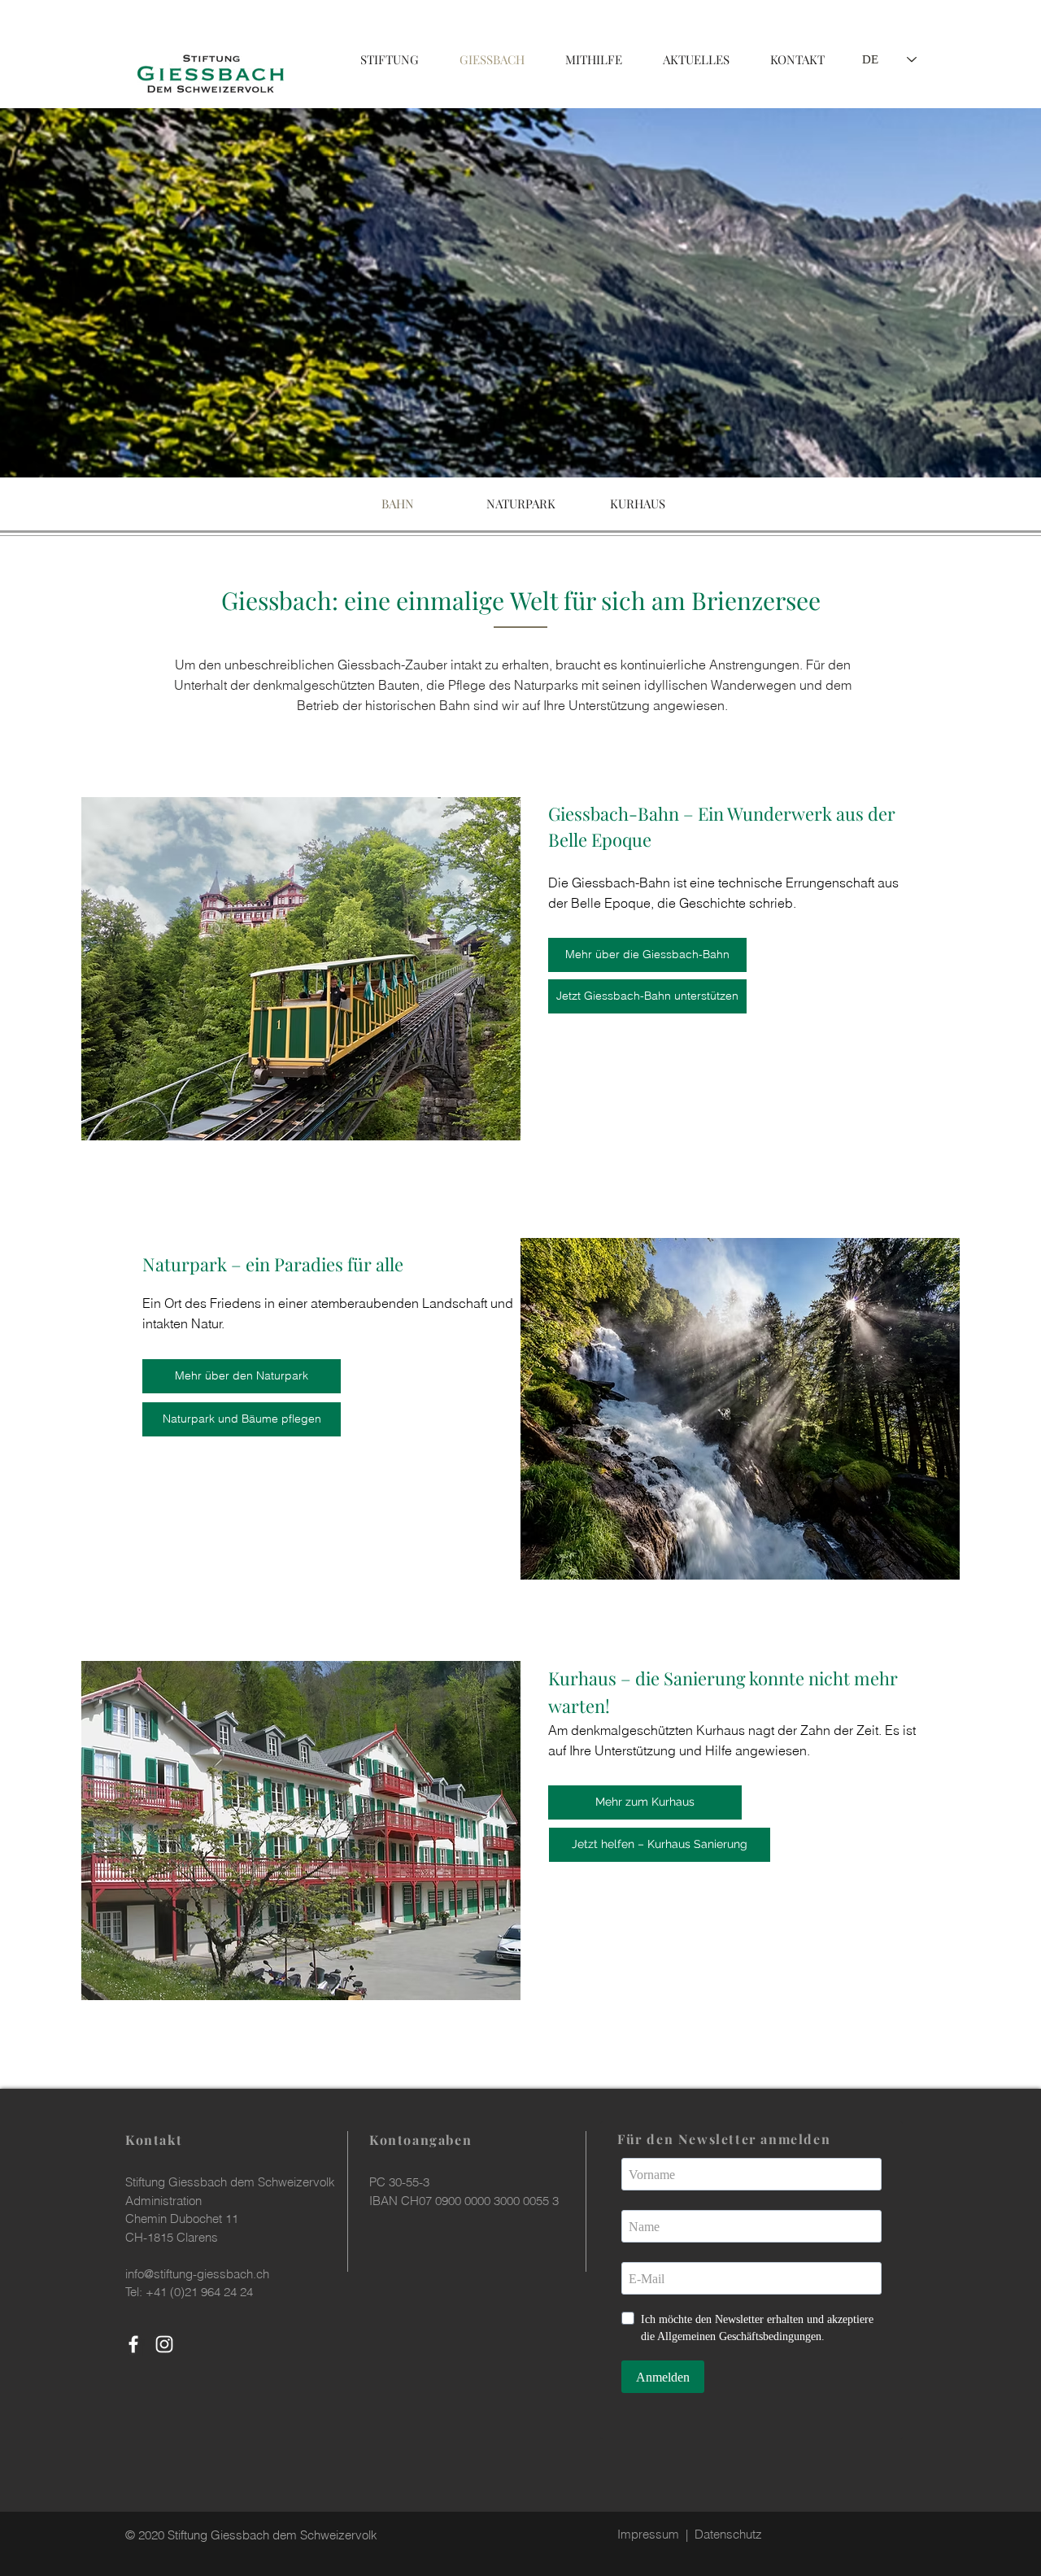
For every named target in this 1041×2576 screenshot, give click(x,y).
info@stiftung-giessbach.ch (197, 2274)
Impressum (648, 2534)
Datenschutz (728, 2534)
